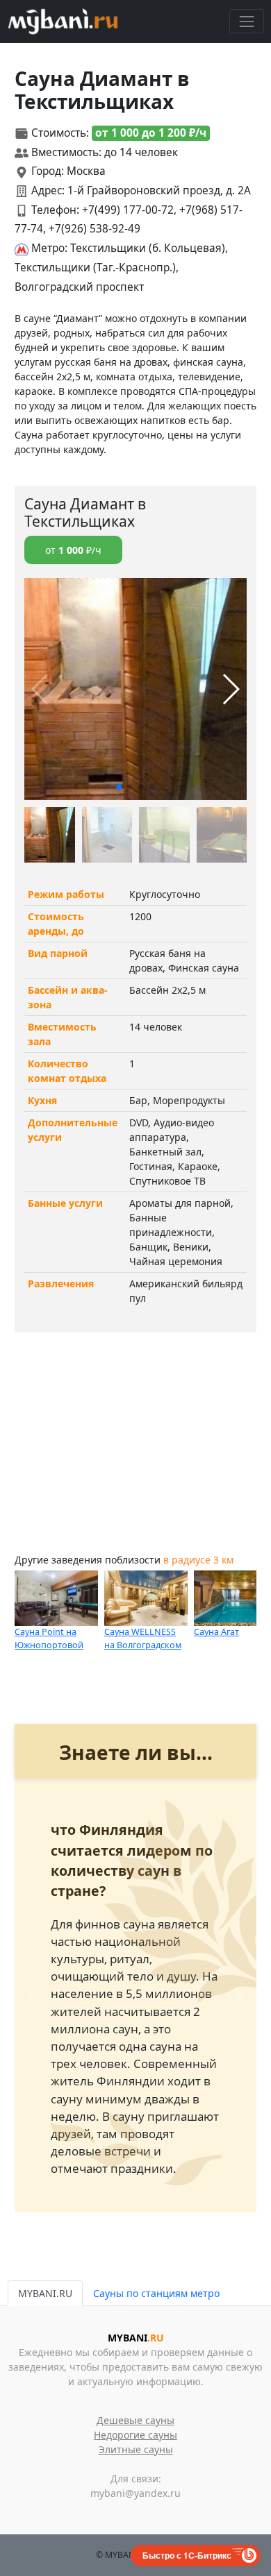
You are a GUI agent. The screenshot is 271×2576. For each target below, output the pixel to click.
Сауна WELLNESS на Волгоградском (143, 1638)
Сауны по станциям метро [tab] (156, 2293)
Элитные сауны (136, 2449)
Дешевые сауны (135, 2420)
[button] (119, 787)
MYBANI (136, 2338)
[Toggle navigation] (246, 21)
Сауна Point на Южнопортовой (49, 1638)
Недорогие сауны (135, 2435)
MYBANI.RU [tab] (45, 2293)
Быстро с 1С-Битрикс (187, 2555)
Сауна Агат (216, 1632)
